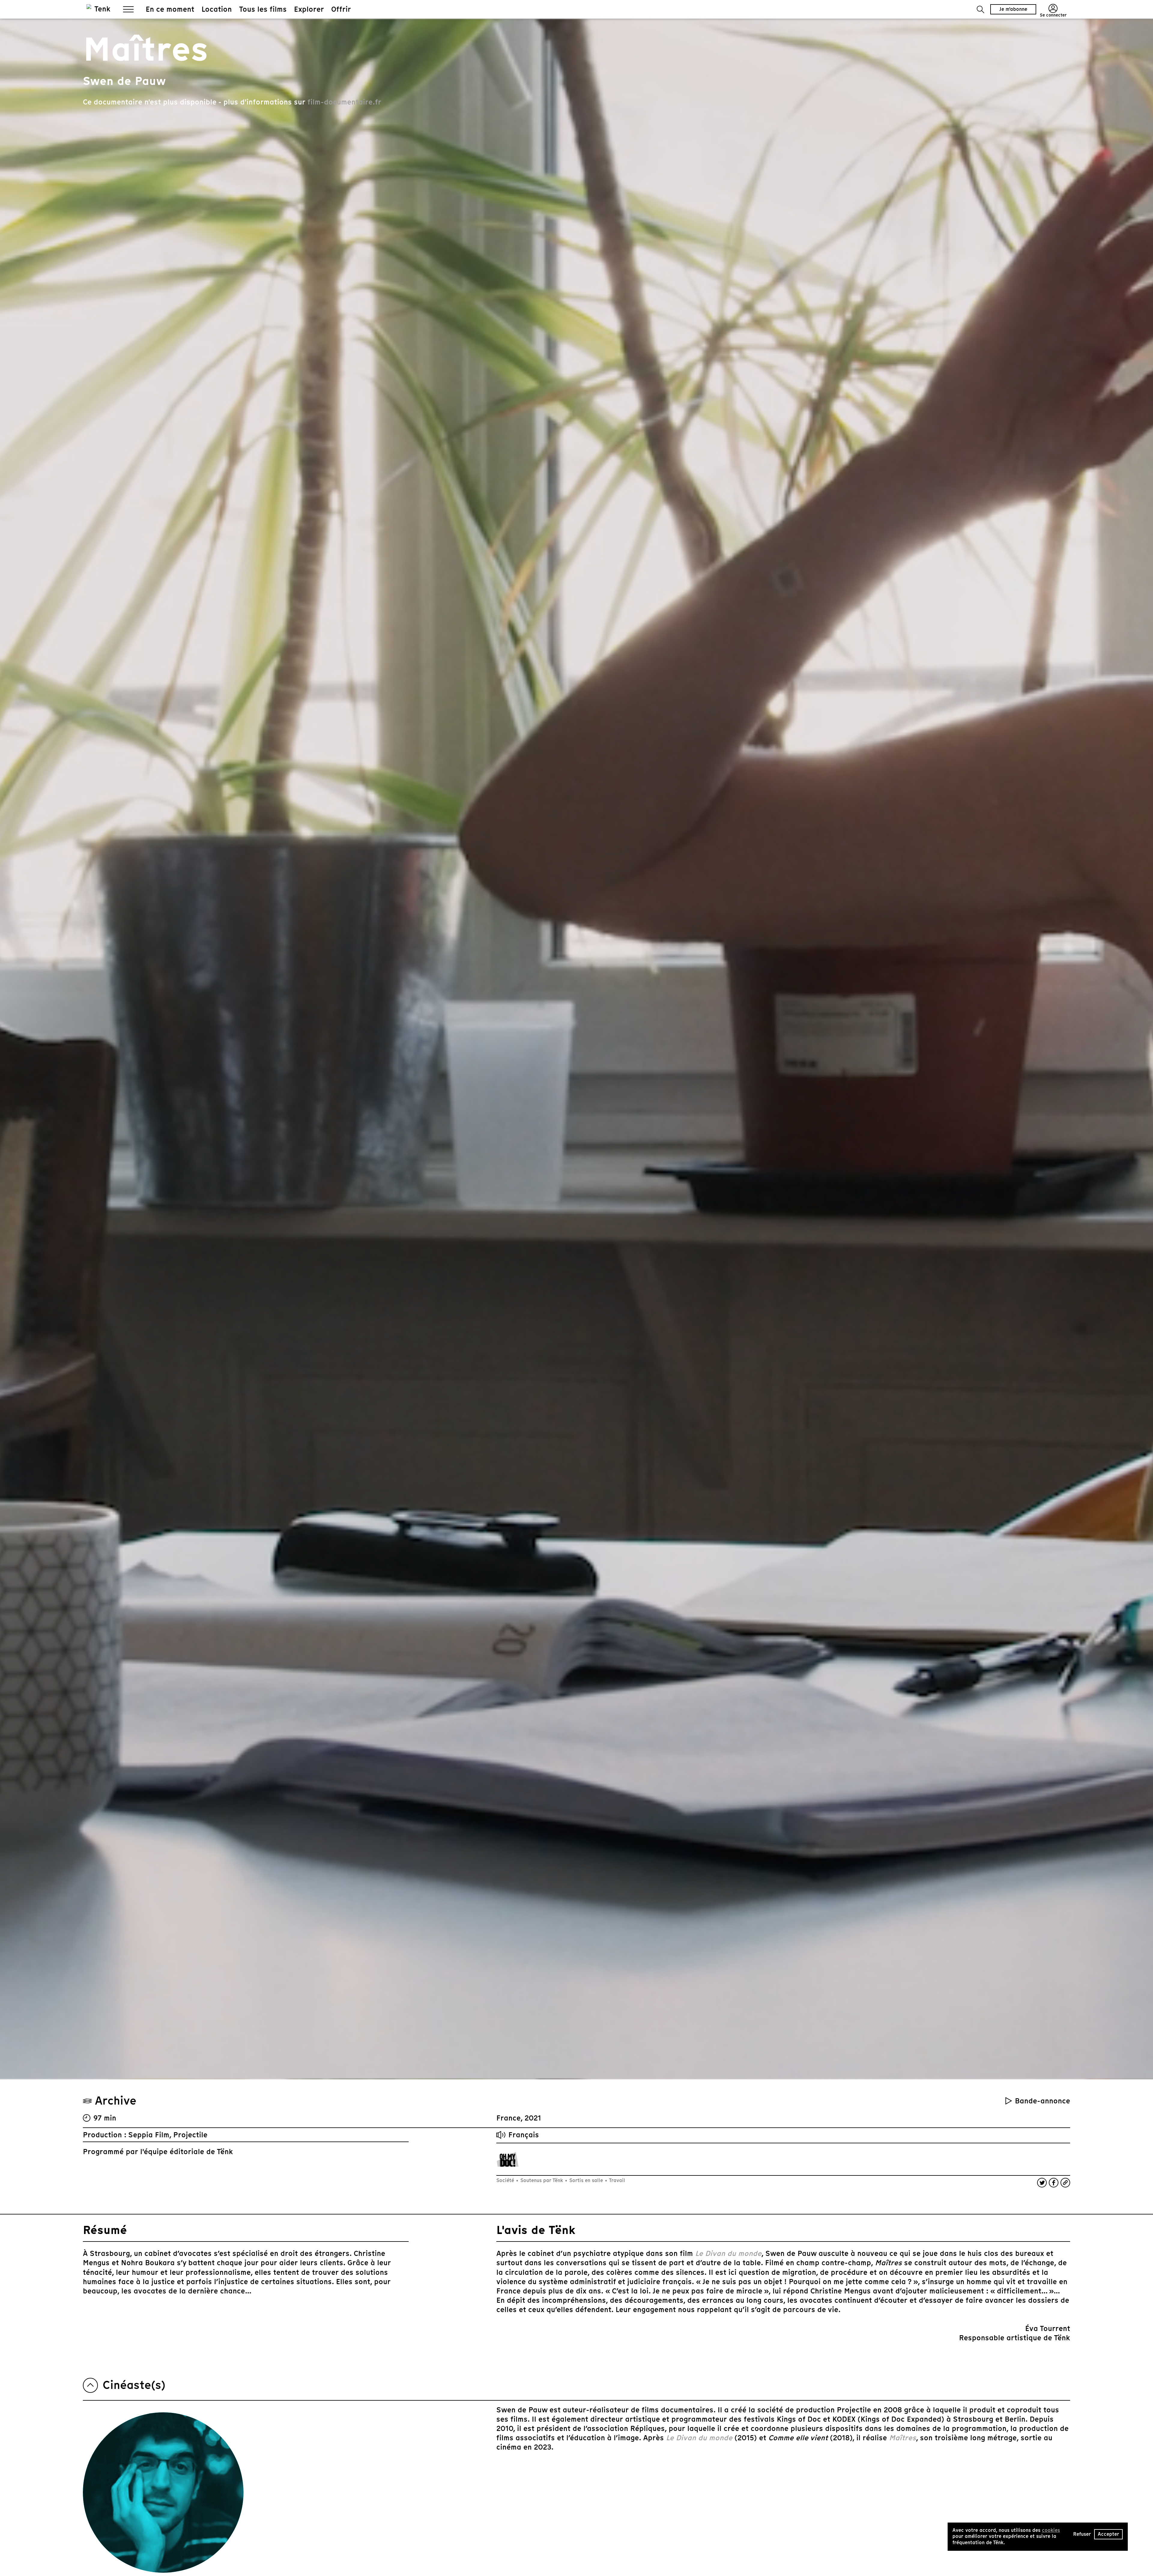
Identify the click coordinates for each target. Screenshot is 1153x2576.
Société (506, 2180)
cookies (1051, 2530)
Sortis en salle (586, 2180)
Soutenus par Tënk (542, 2180)
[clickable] (508, 2159)
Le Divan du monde (728, 2253)
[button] (981, 9)
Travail (616, 2180)
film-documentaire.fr (344, 102)
